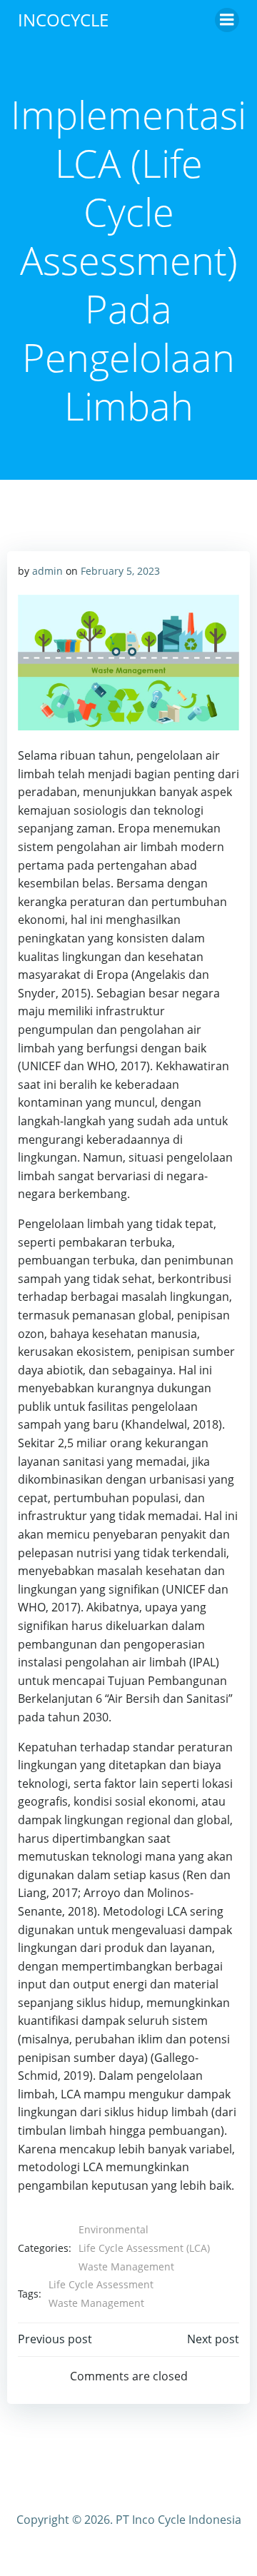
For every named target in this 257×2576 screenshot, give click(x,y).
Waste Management (126, 2266)
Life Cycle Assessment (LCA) (144, 2248)
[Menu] (227, 20)
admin (47, 571)
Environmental (114, 2229)
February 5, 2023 (120, 571)
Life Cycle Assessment (101, 2284)
